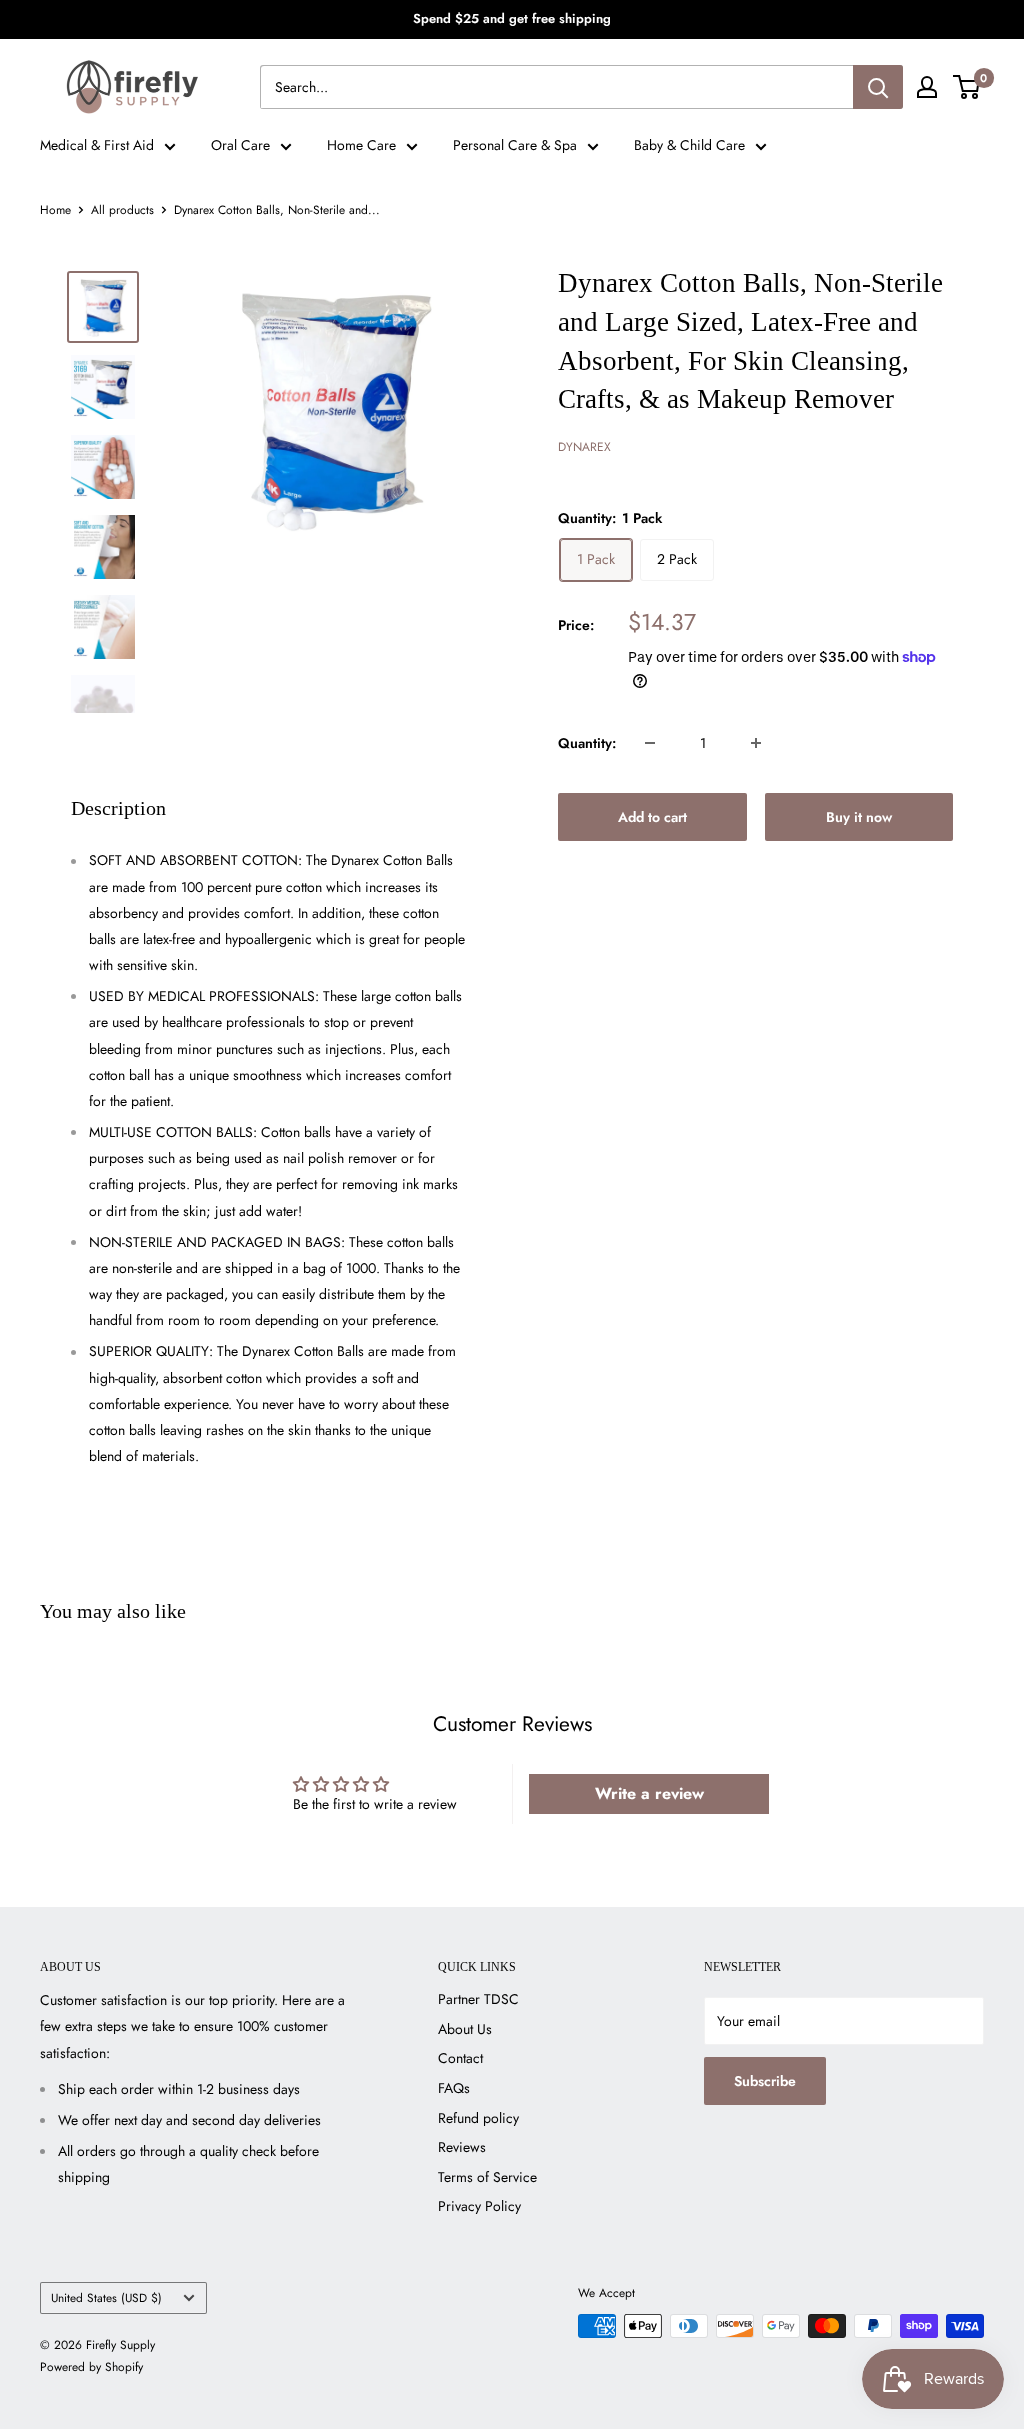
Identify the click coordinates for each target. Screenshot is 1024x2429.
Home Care (361, 145)
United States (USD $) (106, 2297)
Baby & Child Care (689, 145)
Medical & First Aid (97, 145)
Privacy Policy (479, 2206)
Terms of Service (487, 2177)
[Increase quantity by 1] (756, 743)
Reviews (462, 2147)
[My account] (927, 87)
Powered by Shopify (91, 2367)
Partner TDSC (478, 1999)
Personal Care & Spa (515, 145)
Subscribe (765, 2081)
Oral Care (240, 145)
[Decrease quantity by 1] (650, 743)
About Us (465, 2029)
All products (122, 210)
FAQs (454, 2088)
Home (55, 210)
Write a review (649, 1793)
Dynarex (584, 447)
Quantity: (587, 743)
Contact (460, 2058)
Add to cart (652, 817)
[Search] (878, 87)
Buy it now (859, 817)
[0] (967, 87)
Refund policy (478, 2118)
